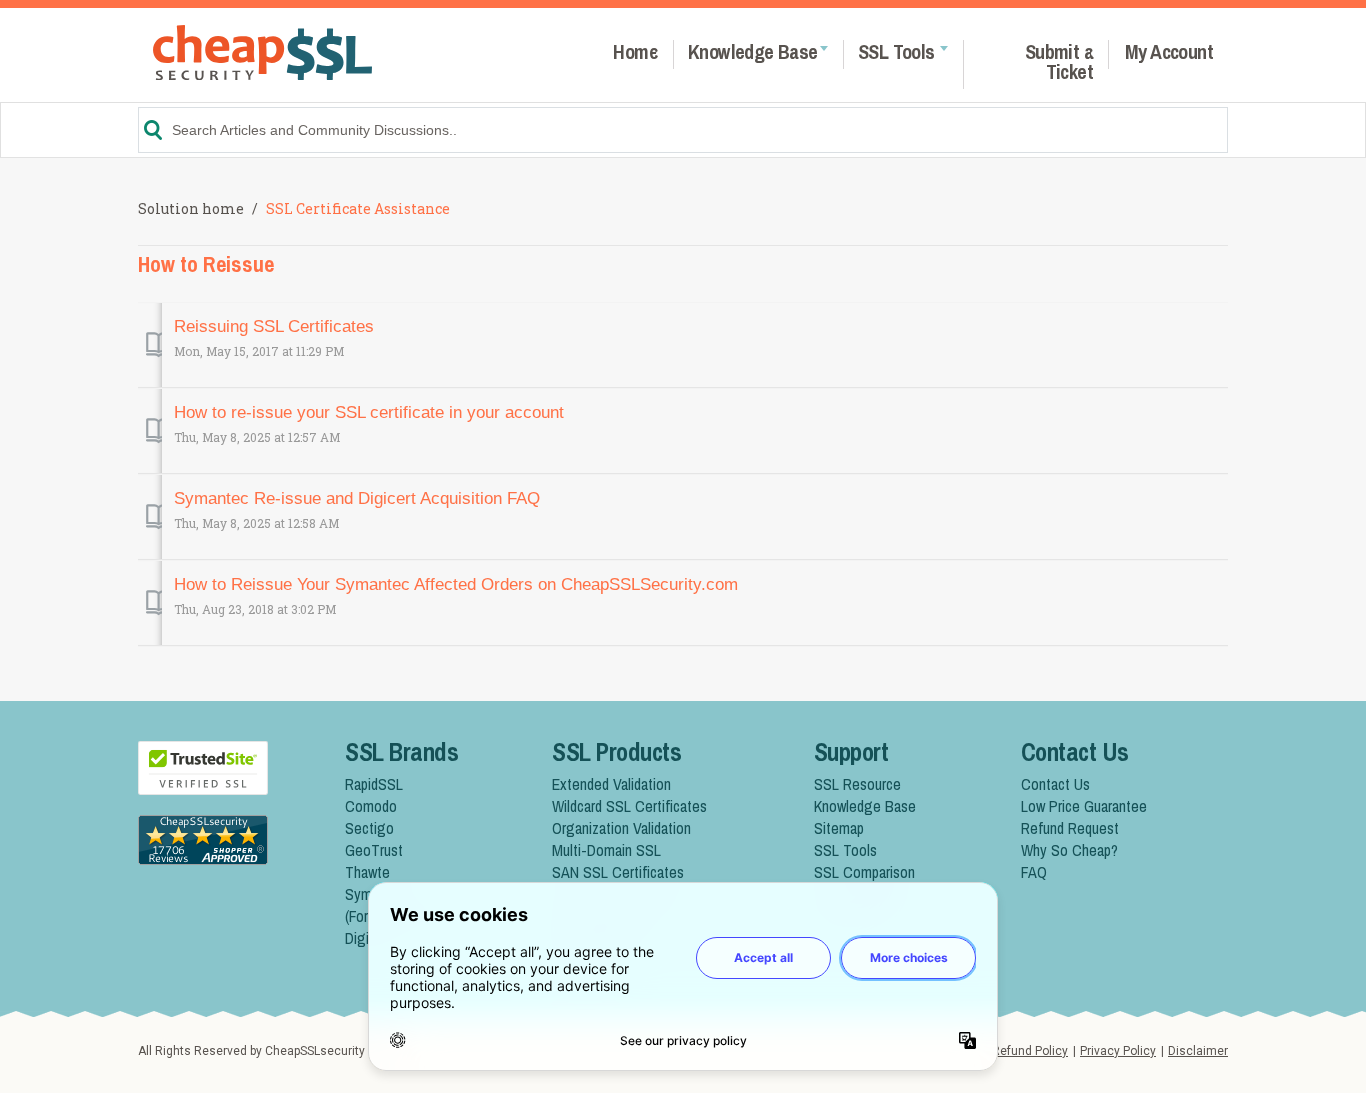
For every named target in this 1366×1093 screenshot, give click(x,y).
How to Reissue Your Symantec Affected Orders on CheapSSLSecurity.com (456, 584)
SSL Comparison (864, 872)
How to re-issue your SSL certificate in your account (369, 412)
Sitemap (839, 828)
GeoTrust (374, 850)
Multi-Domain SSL (606, 850)
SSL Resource (857, 784)
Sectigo (369, 828)
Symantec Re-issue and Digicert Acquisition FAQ (357, 498)
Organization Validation (621, 828)
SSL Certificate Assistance (358, 208)
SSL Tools (845, 850)
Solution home (192, 208)
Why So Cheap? (1069, 850)
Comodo (371, 806)
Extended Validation (611, 784)
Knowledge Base (865, 806)
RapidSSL (374, 784)
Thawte (367, 872)
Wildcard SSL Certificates (629, 806)
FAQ (1034, 872)
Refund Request (1070, 828)
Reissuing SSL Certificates (274, 326)
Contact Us (1055, 784)
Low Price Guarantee (1084, 806)
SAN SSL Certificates (618, 872)
